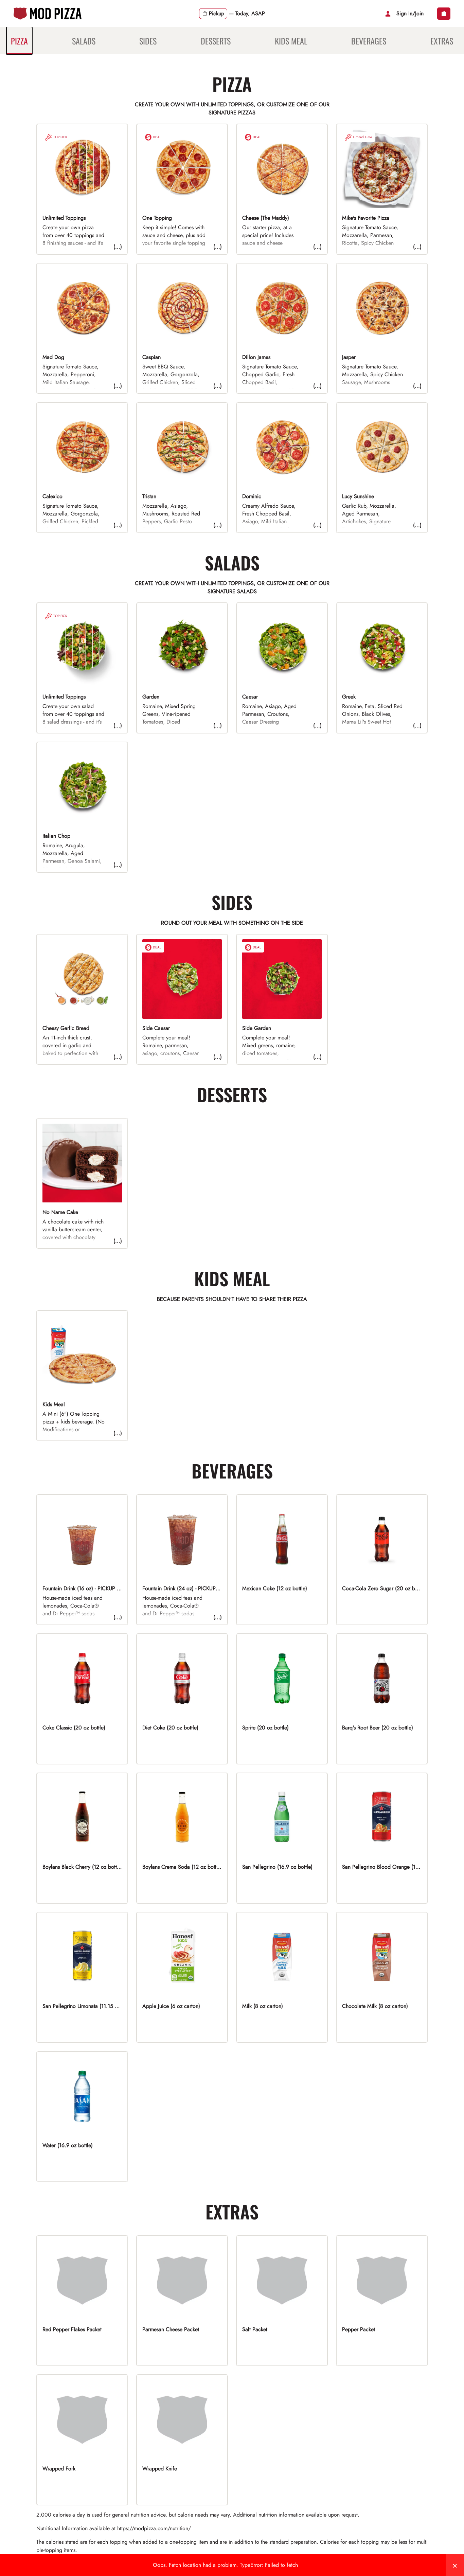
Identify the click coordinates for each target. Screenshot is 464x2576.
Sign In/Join (410, 13)
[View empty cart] (444, 14)
